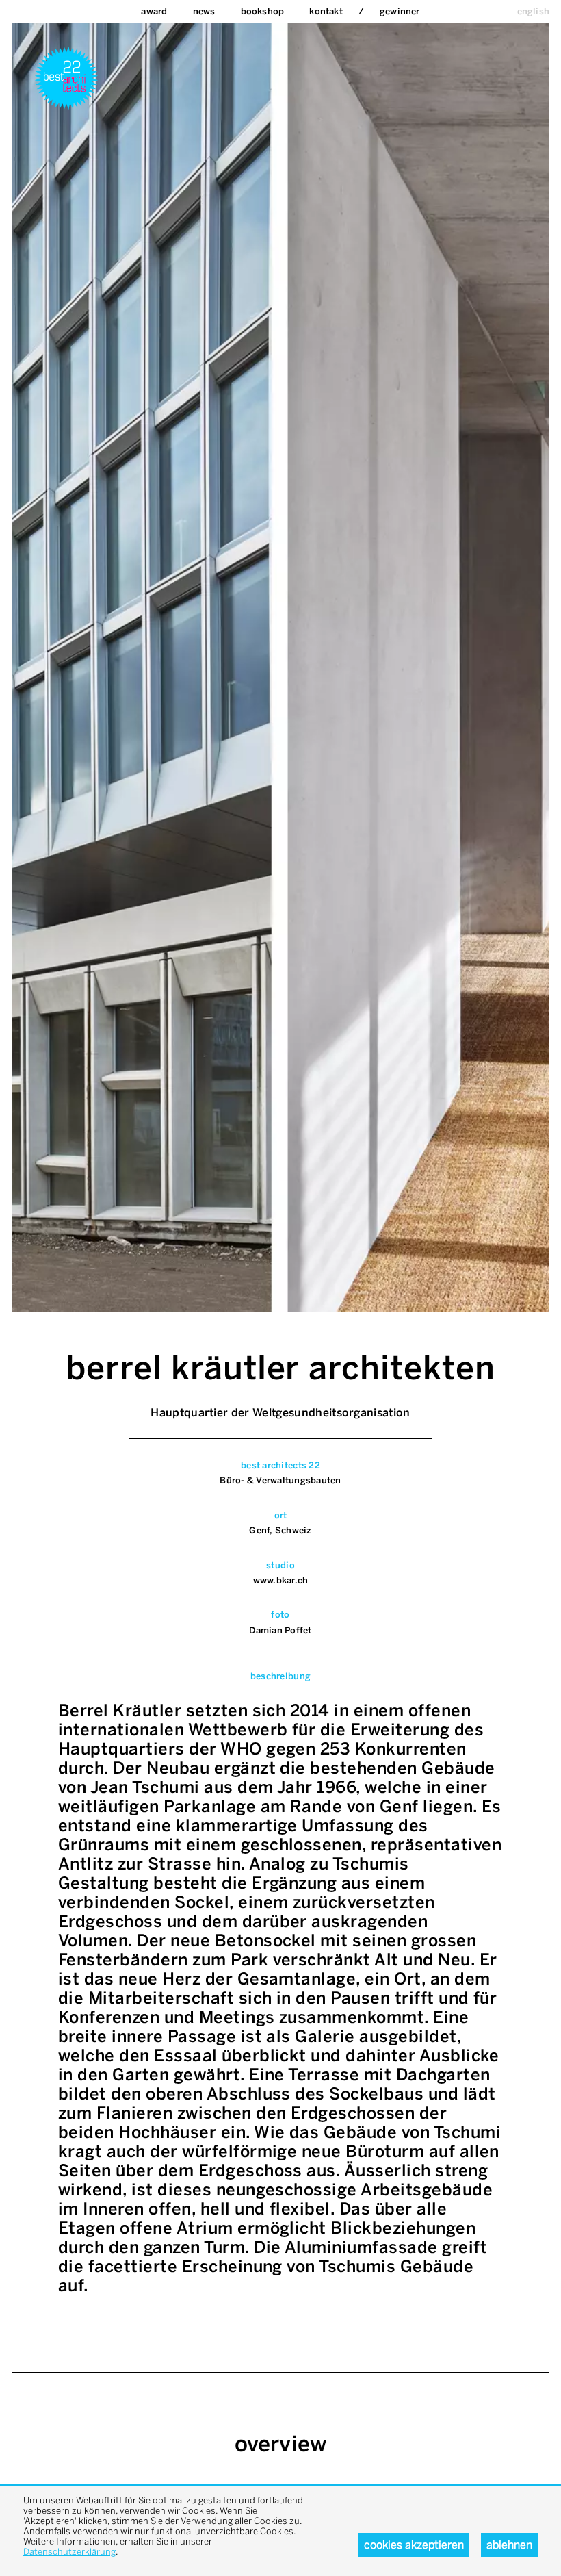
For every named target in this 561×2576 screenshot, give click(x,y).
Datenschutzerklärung (69, 2552)
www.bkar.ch (281, 1580)
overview (281, 2444)
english (533, 11)
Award (154, 11)
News (204, 11)
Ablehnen (509, 2545)
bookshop (263, 11)
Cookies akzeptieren (414, 2545)
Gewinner (400, 11)
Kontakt (326, 11)
